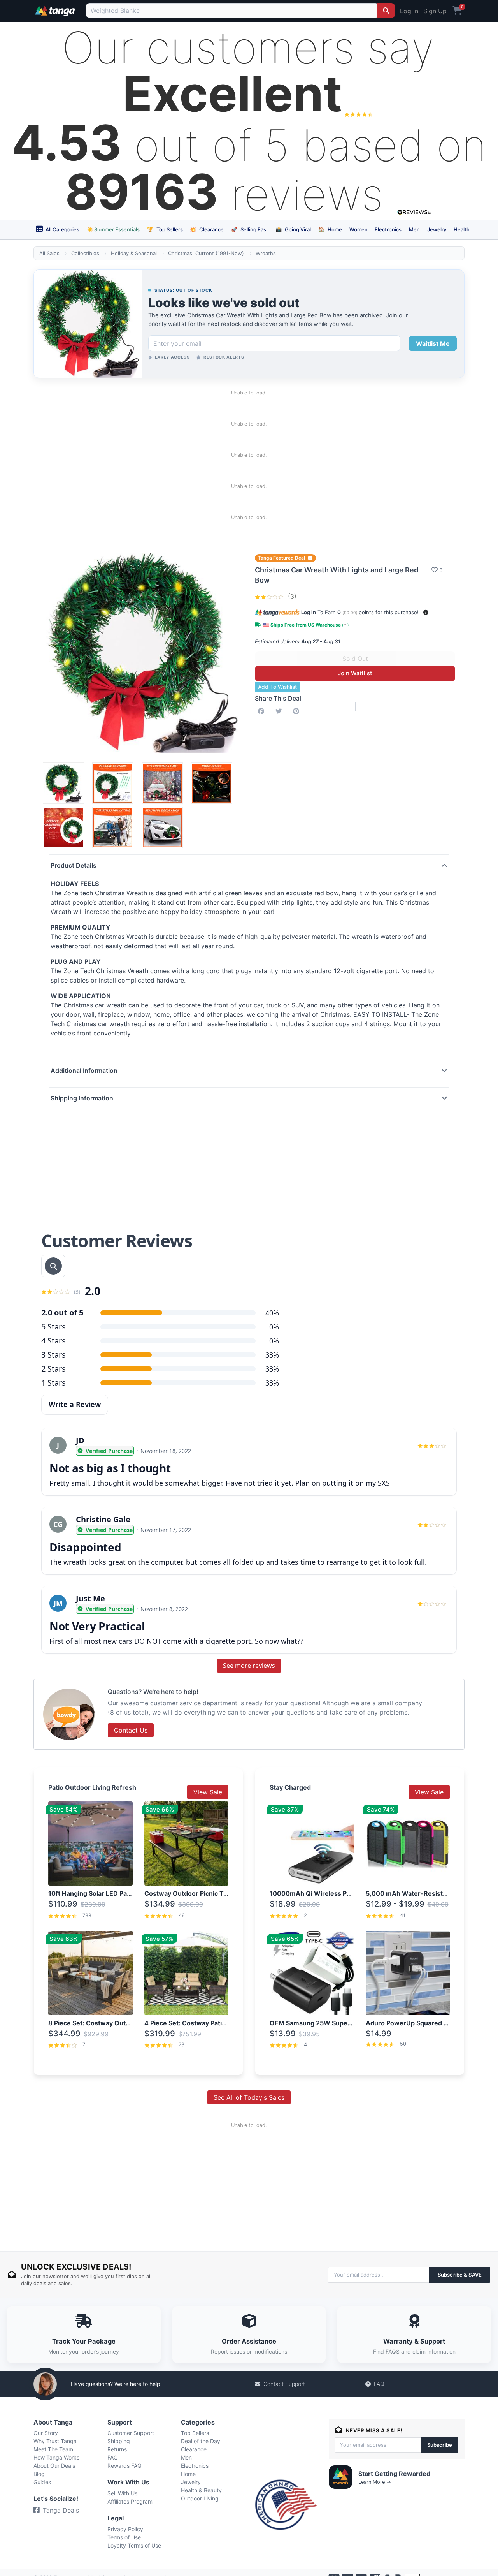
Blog (39, 2474)
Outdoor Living (200, 2498)
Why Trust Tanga (55, 2441)
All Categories (62, 229)
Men (414, 229)
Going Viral (293, 229)
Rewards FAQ (124, 2466)
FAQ (379, 2384)
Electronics (388, 229)
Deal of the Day (201, 2441)
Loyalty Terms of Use (134, 2545)
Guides (42, 2482)
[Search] (386, 11)
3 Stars (53, 1355)
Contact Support (284, 2384)
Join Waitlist (355, 673)
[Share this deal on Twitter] (280, 711)
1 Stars (53, 1383)
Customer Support (131, 2433)
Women (359, 229)
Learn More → (375, 2482)
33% (272, 1355)
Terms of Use (124, 2537)
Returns (117, 2449)
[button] (426, 612)
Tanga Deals (61, 2510)
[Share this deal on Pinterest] (298, 711)
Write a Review (75, 1404)
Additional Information (84, 1071)
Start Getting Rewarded (394, 2474)
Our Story (46, 2433)
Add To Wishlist (277, 687)
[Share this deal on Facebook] (263, 711)
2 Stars (53, 1369)
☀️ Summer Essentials (113, 229)
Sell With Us (122, 2493)
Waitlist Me (433, 343)
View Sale (208, 1792)
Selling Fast (250, 229)
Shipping (119, 2441)
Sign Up (435, 11)
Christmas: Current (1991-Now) (206, 253)
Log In (409, 11)
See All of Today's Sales (249, 2097)
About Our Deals (54, 2466)
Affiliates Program (130, 2501)
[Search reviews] (53, 1266)
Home (330, 229)
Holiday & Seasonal (134, 253)
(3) (291, 596)
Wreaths (266, 253)
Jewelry (437, 229)
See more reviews (249, 1666)
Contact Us (131, 1730)
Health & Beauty (201, 2490)
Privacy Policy (125, 2529)
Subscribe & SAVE (460, 2275)
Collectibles (85, 253)
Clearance (207, 229)
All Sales (49, 253)
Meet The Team (53, 2449)
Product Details (74, 865)
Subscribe (440, 2445)
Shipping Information (82, 1098)
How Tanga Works (56, 2457)
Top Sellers (165, 229)
